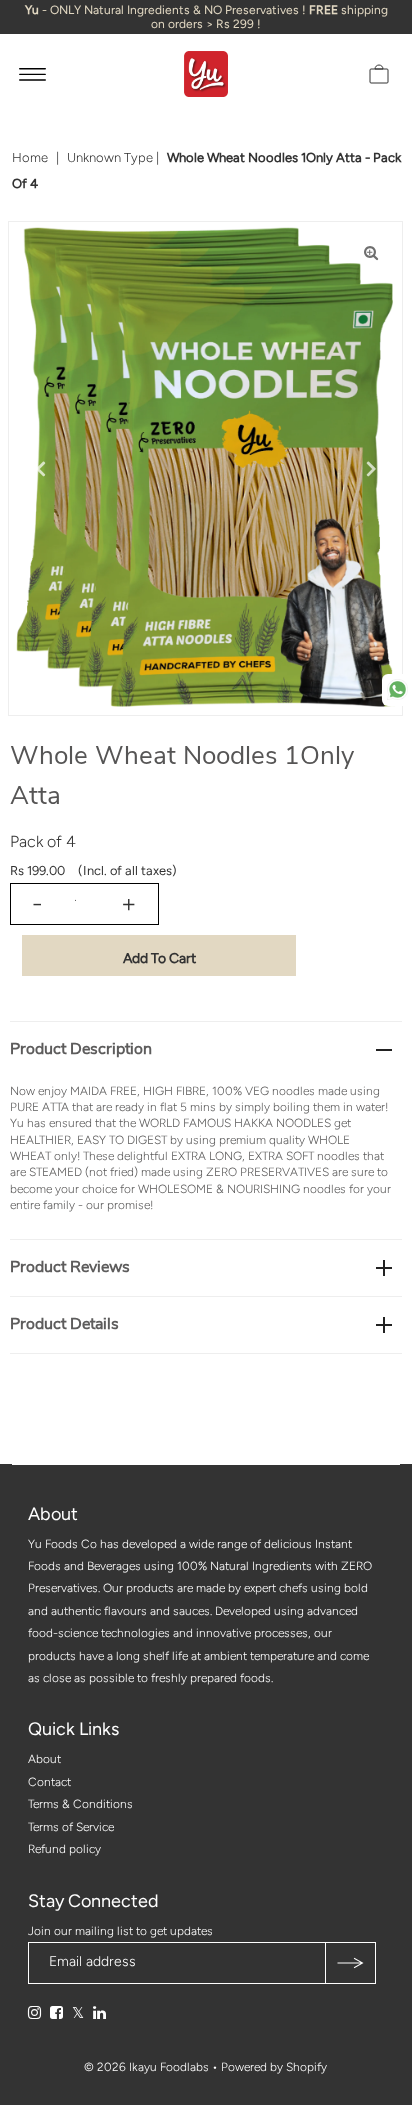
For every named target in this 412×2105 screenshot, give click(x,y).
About (44, 1759)
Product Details (64, 1324)
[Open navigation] (32, 74)
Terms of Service (71, 1827)
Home (30, 157)
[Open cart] (379, 74)
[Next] (371, 469)
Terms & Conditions (80, 1804)
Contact (49, 1782)
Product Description (81, 1049)
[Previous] (40, 469)
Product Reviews (70, 1267)
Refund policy (64, 1849)
